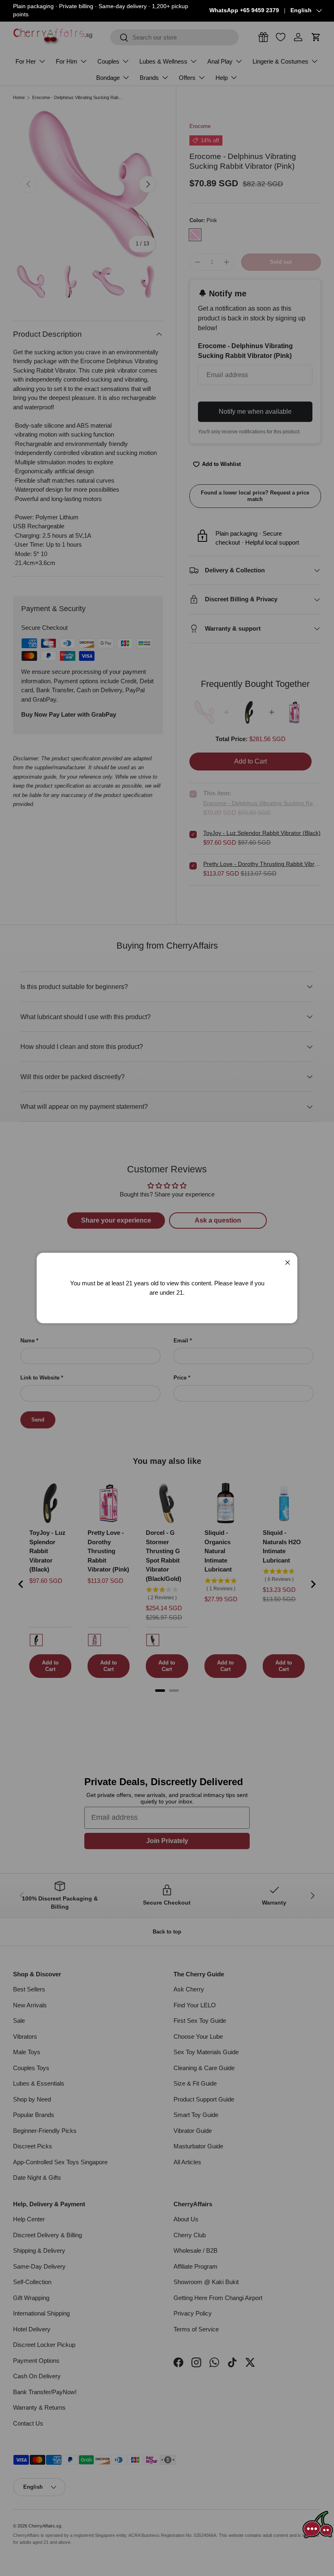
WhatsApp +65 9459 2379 (244, 10)
